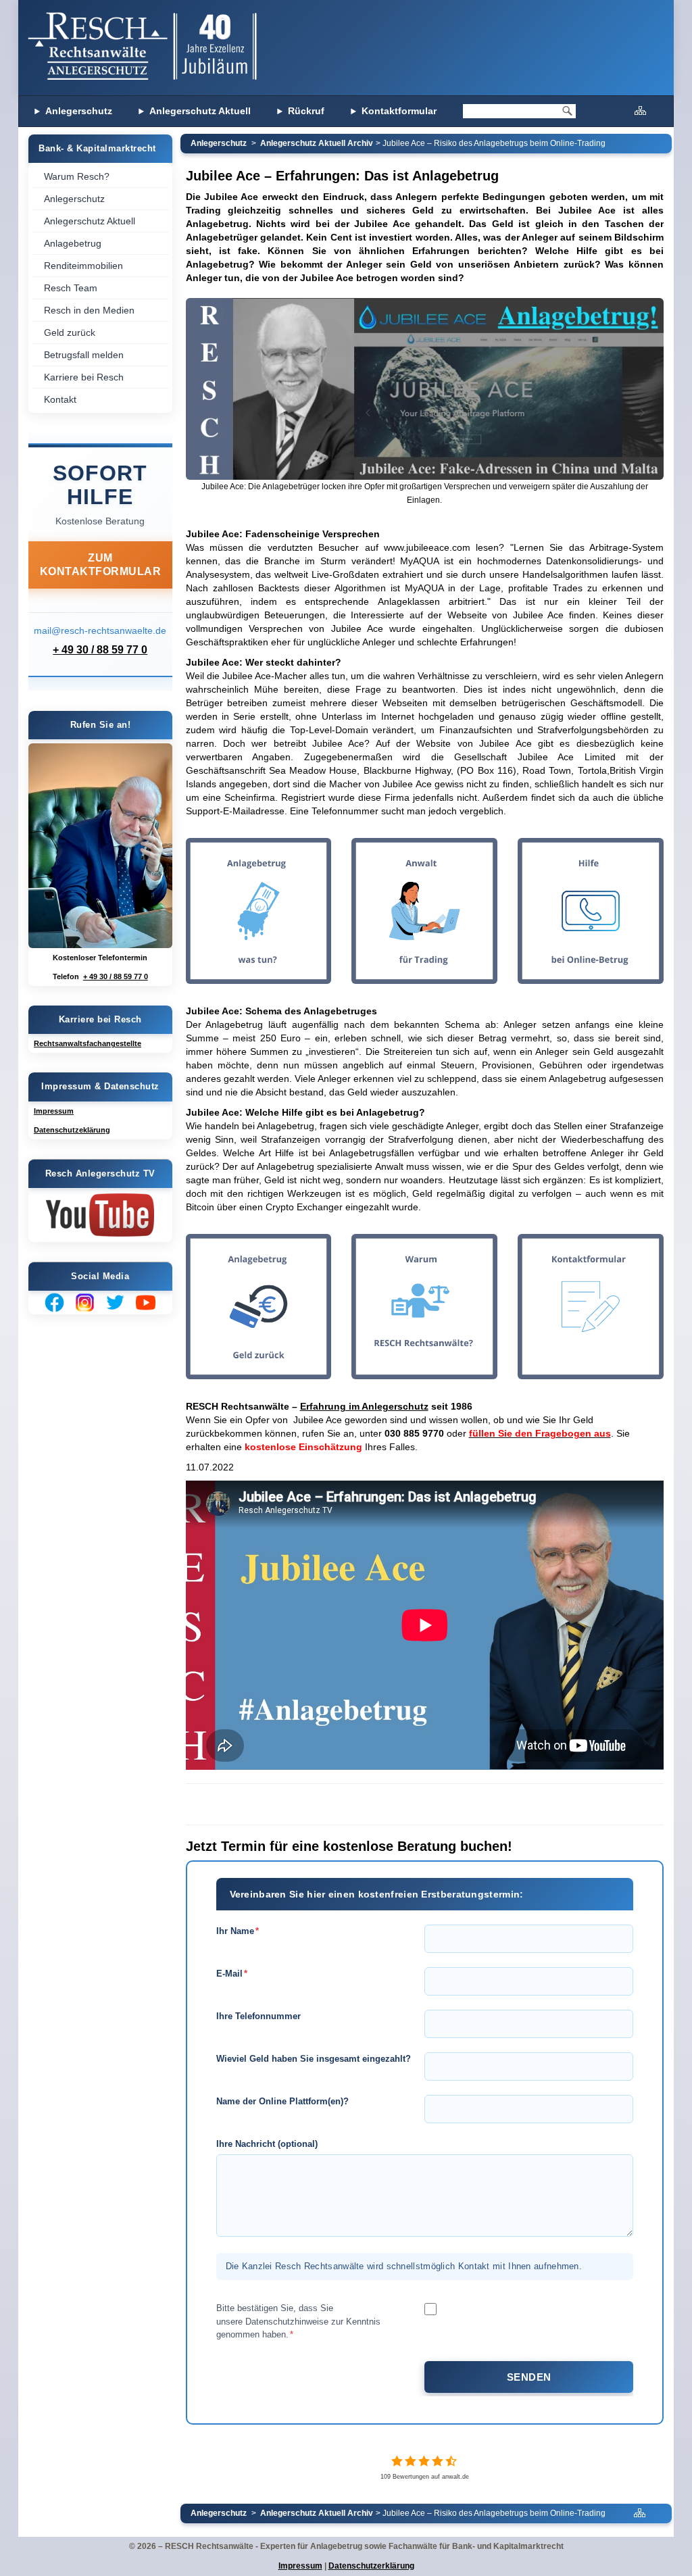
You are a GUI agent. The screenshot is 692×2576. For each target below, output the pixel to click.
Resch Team (71, 288)
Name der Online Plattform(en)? (282, 2101)
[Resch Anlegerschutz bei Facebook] (54, 1303)
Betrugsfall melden (84, 355)
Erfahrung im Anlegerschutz (364, 1406)
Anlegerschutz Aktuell (200, 111)
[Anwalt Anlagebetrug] (640, 110)
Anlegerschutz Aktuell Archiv (317, 143)
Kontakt (60, 399)
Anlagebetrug (73, 243)
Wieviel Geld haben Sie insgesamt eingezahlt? (314, 2059)
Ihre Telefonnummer (258, 2016)
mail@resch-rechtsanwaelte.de (100, 630)
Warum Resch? (77, 176)
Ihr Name (238, 1931)
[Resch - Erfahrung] (424, 1307)
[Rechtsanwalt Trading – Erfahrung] (424, 911)
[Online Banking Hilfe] (591, 911)
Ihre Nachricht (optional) (267, 2144)
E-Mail (232, 1974)
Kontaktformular (399, 111)
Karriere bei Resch (84, 377)
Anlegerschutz (79, 111)
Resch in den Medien (89, 310)
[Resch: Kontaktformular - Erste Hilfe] (591, 1307)
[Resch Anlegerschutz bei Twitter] (115, 1303)
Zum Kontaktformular (101, 565)
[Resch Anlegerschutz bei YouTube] (146, 1303)
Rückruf (306, 111)
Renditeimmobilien (83, 266)
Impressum (300, 2566)
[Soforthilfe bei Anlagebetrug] (100, 846)
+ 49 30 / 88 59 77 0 (100, 650)
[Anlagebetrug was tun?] (259, 911)
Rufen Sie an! (101, 725)
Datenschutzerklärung (371, 2566)
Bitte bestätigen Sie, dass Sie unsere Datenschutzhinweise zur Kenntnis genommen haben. (298, 2321)
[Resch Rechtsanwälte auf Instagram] (85, 1303)
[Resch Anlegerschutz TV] (100, 1215)
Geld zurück (70, 332)
